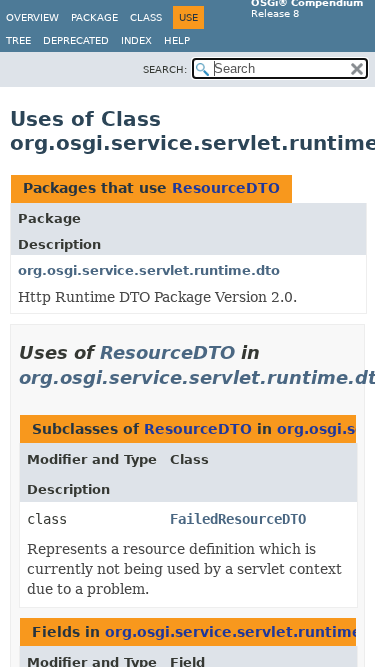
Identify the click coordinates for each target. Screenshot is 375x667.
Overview (32, 17)
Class (146, 17)
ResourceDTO (226, 188)
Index (136, 40)
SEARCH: (165, 69)
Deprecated (76, 40)
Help (177, 40)
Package (94, 17)
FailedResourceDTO (238, 519)
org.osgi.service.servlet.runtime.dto (149, 270)
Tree (18, 40)
